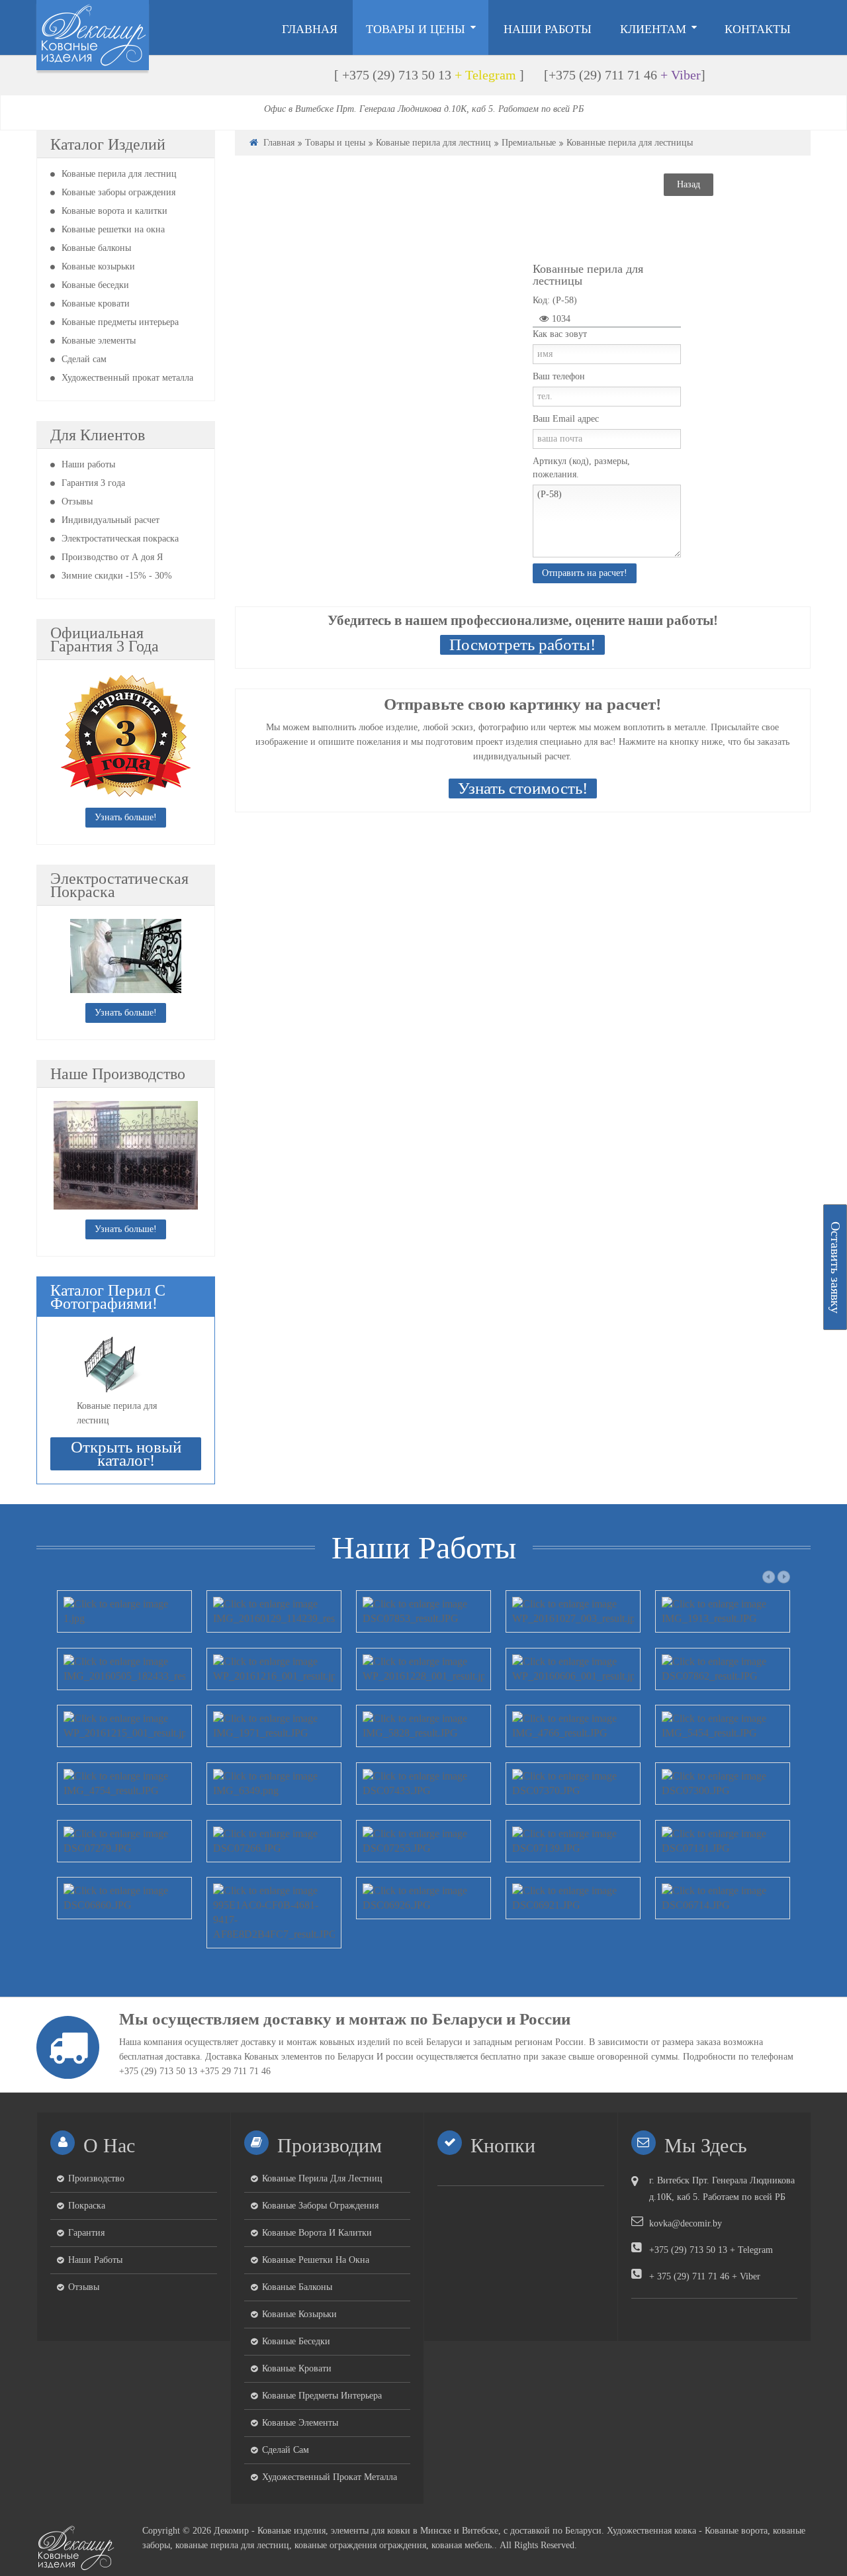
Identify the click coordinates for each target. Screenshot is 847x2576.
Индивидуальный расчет (111, 520)
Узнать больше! (126, 817)
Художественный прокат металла (127, 378)
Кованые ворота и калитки (114, 211)
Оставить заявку (836, 1267)
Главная (279, 143)
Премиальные (529, 143)
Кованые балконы (96, 248)
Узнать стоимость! (523, 788)
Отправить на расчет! (585, 573)
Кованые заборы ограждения (118, 192)
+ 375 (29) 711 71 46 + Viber (705, 2276)
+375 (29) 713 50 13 (397, 75)
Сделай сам (84, 359)
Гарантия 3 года (93, 483)
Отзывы (77, 501)
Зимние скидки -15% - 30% (117, 576)
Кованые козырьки (98, 266)
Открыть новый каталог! (126, 1454)
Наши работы (88, 464)
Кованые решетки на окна (113, 229)
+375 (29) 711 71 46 (603, 75)
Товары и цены (335, 143)
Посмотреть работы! (522, 644)
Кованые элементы (99, 341)
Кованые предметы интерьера (120, 322)
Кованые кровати (96, 304)
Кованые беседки (95, 285)
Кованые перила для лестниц (119, 174)
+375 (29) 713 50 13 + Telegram (711, 2250)
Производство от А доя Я (112, 557)
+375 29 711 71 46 (235, 2071)
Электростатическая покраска (120, 539)
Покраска (87, 2206)
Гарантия (86, 2233)
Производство (96, 2178)
